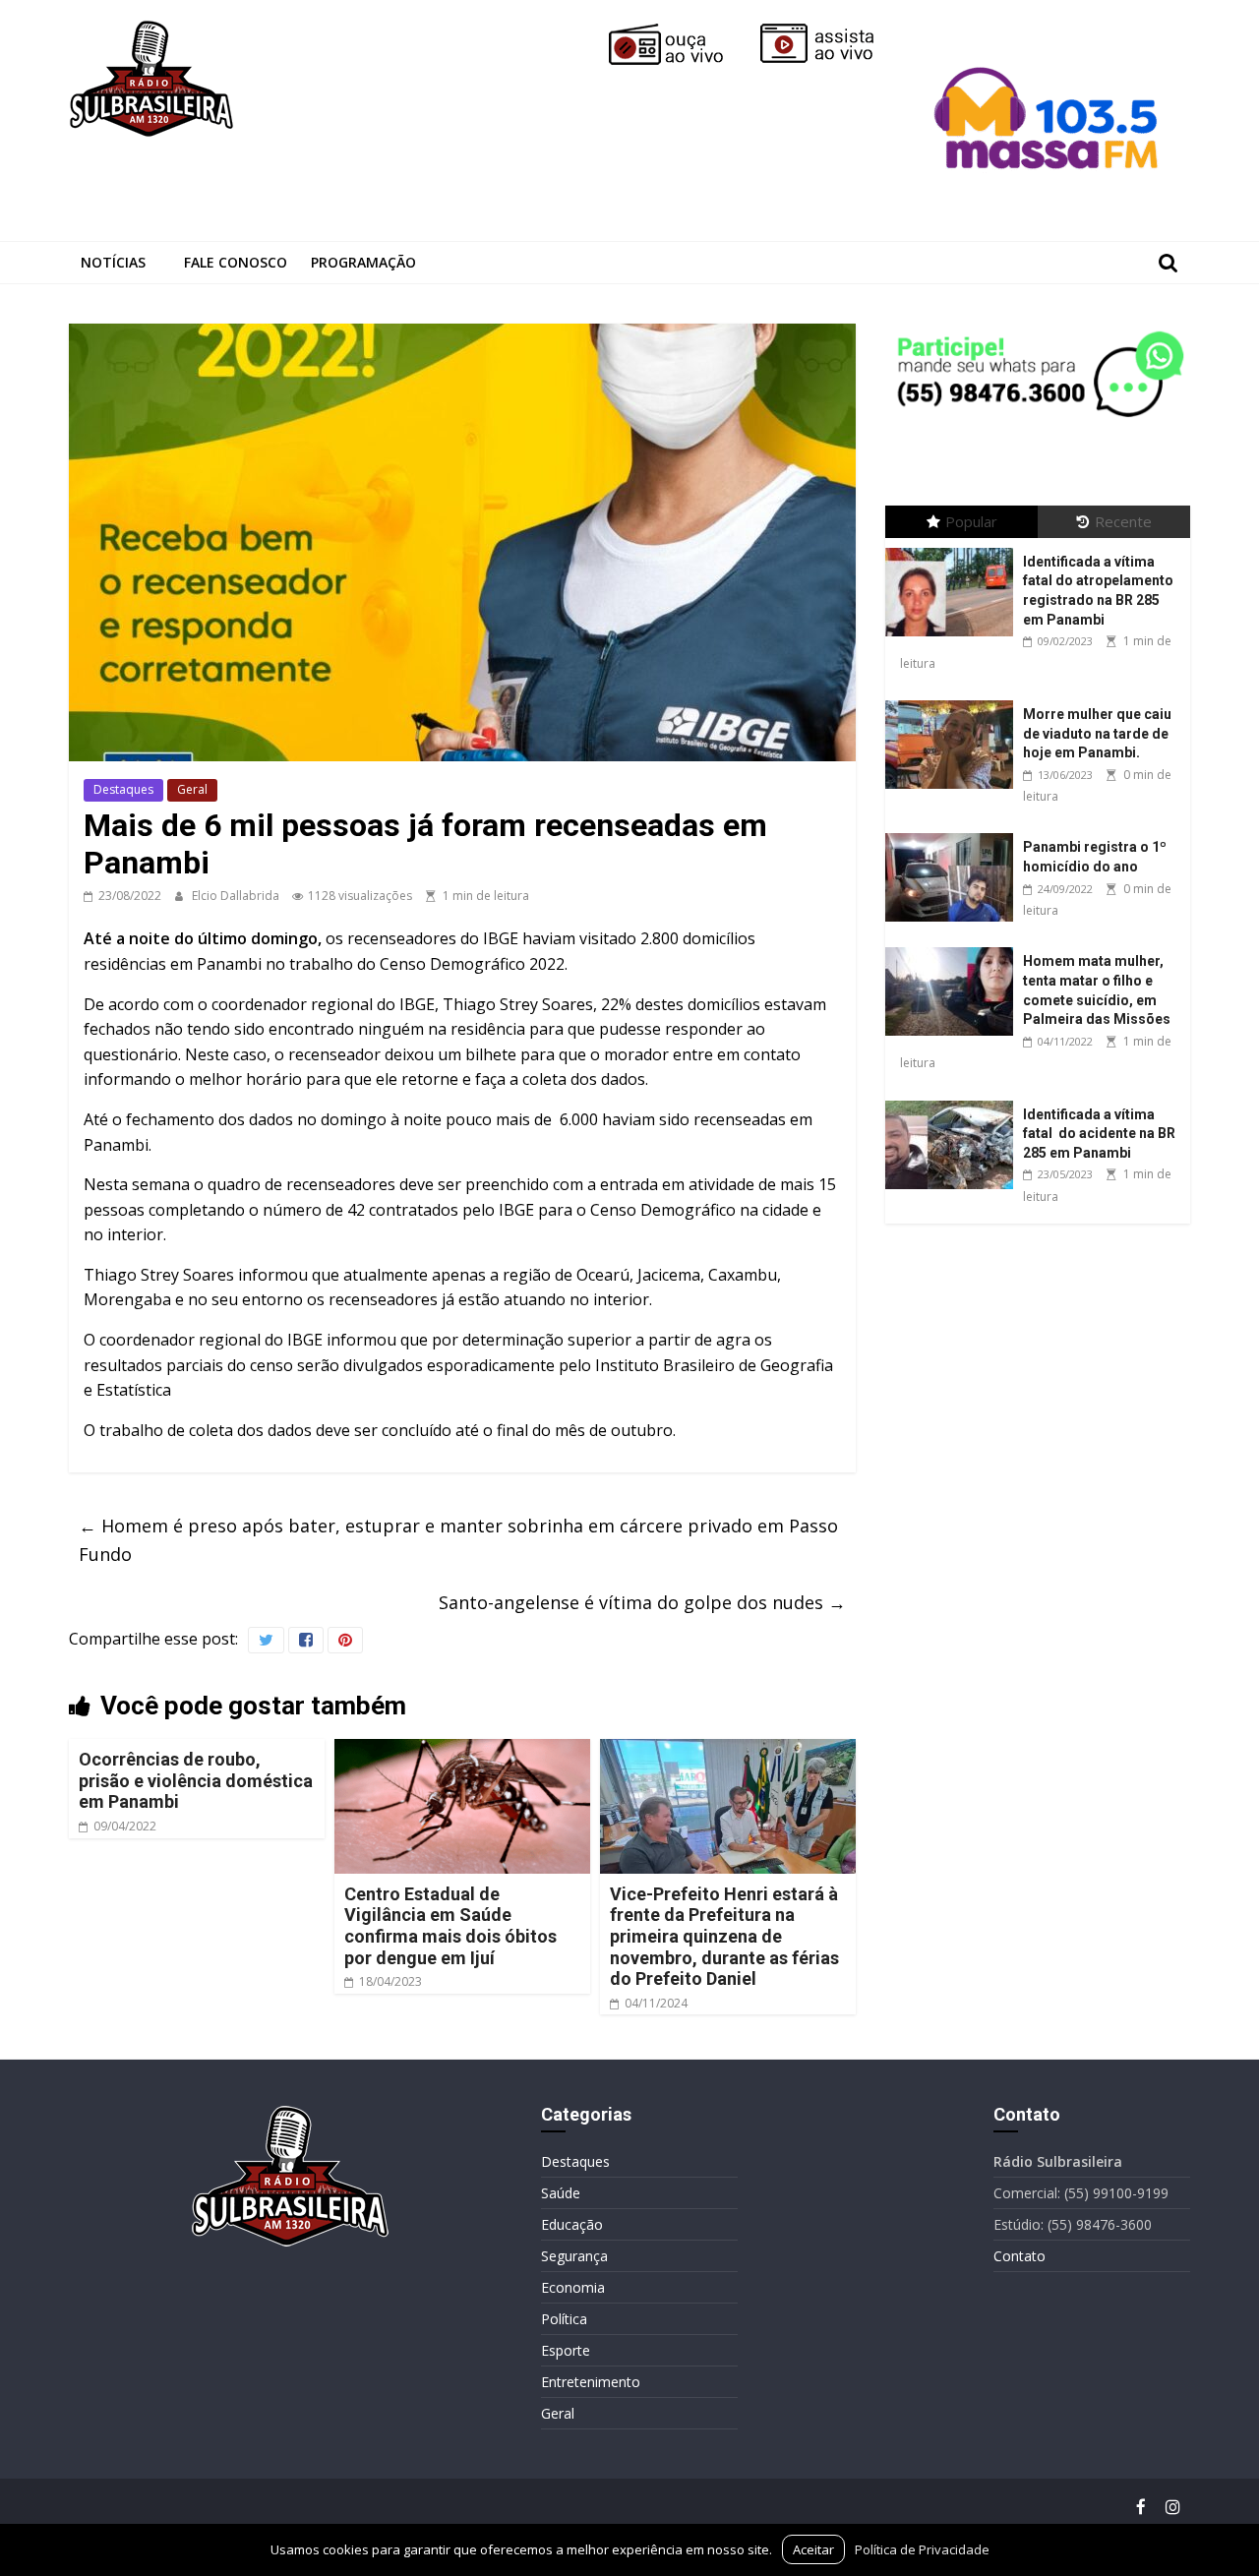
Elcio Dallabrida (237, 896)
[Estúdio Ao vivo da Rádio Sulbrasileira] (831, 31)
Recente (1123, 521)
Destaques (123, 789)
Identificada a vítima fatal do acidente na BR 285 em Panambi (1099, 1134)
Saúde (561, 2193)
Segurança (574, 2256)
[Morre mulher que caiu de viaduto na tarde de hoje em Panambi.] (954, 701)
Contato (1019, 2256)
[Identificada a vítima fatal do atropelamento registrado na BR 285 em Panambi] (954, 548)
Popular (971, 521)
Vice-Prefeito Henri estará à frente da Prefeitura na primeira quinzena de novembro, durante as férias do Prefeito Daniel (724, 1936)
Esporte (566, 2350)
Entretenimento (591, 2382)
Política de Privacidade (922, 2549)
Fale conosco (236, 262)
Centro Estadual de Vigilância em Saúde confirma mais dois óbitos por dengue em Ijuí (450, 1926)
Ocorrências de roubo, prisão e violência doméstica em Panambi (196, 1780)
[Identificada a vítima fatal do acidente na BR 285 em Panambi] (954, 1101)
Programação (363, 262)
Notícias (113, 262)
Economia (573, 2287)
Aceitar (813, 2549)
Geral (192, 789)
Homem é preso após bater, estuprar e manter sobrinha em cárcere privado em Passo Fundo (458, 1540)
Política (564, 2319)
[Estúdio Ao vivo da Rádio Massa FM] (1049, 31)
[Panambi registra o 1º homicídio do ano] (954, 834)
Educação (572, 2224)
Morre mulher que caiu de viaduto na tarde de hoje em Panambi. (1097, 733)
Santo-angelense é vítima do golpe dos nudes (642, 1602)
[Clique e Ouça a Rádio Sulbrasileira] (680, 31)
